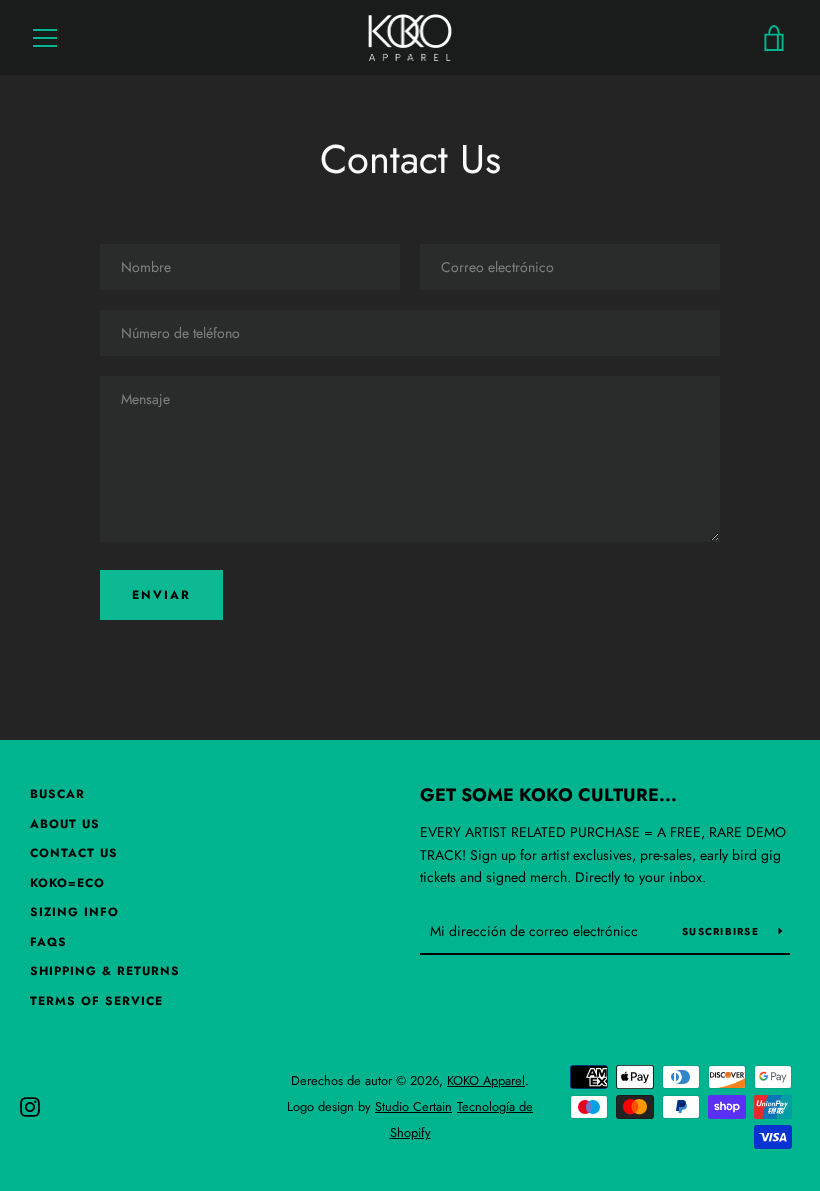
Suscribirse (722, 931)
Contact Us (74, 853)
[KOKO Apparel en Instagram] (30, 1105)
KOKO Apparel (486, 1080)
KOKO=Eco (67, 883)
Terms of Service (96, 1001)
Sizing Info (74, 912)
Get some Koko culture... (548, 795)
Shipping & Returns (105, 971)
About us (65, 824)
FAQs (48, 942)
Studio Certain (413, 1106)
